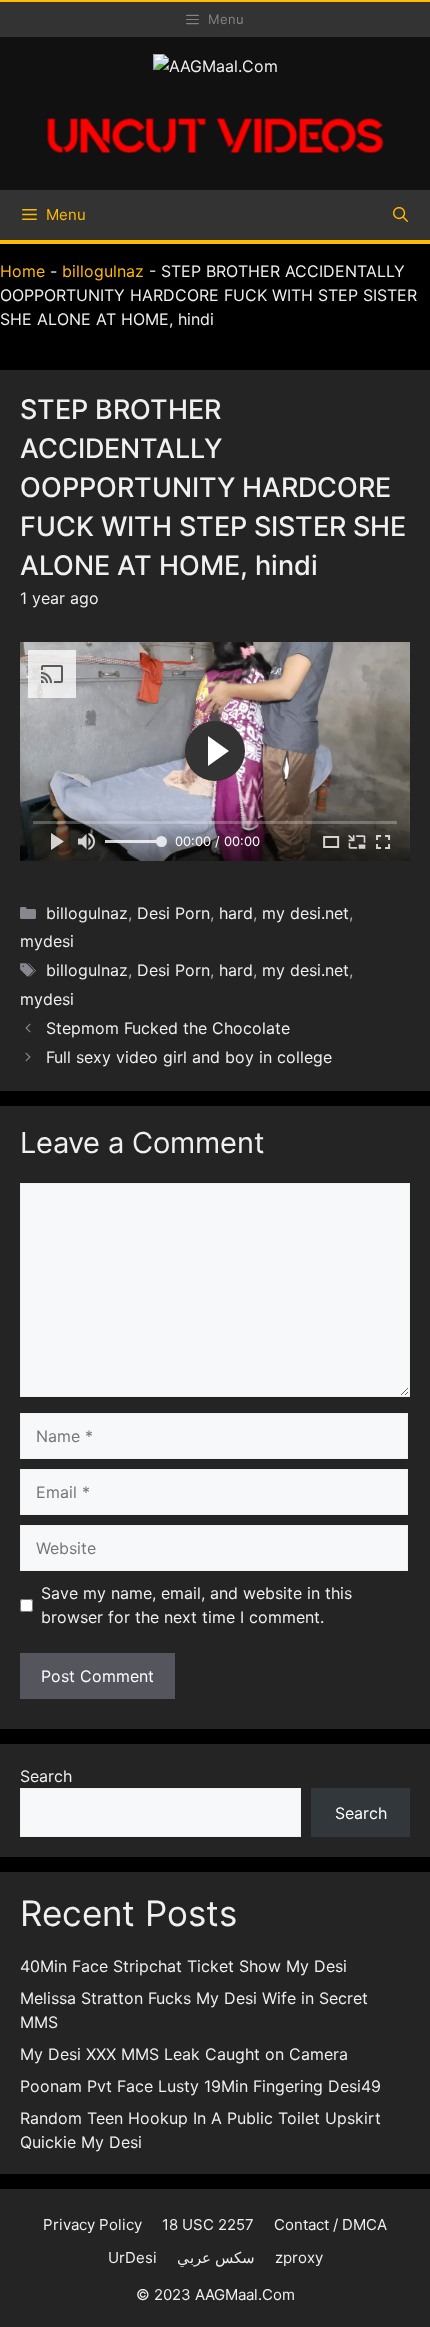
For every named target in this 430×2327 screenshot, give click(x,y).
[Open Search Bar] (400, 215)
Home (22, 271)
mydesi (47, 941)
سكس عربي (216, 2257)
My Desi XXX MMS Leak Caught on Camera (184, 2054)
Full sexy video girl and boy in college (189, 1057)
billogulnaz (103, 271)
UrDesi (132, 2257)
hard (236, 913)
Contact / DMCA (330, 2224)
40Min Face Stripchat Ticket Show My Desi (183, 1966)
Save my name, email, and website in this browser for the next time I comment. (196, 1605)
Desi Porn (173, 913)
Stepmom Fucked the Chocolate (168, 1028)
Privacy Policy (92, 2224)
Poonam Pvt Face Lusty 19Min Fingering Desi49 (200, 2086)
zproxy (299, 2257)
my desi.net (305, 913)
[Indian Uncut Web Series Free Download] (215, 163)
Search (46, 1776)
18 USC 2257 (208, 2224)
